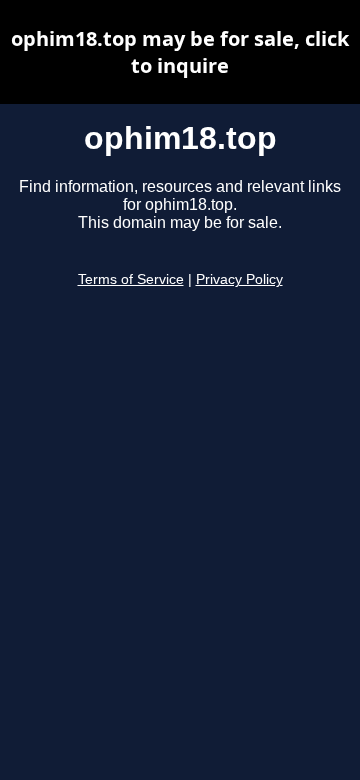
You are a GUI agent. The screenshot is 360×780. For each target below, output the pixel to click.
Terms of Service (131, 279)
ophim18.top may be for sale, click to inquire (180, 52)
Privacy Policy (239, 279)
